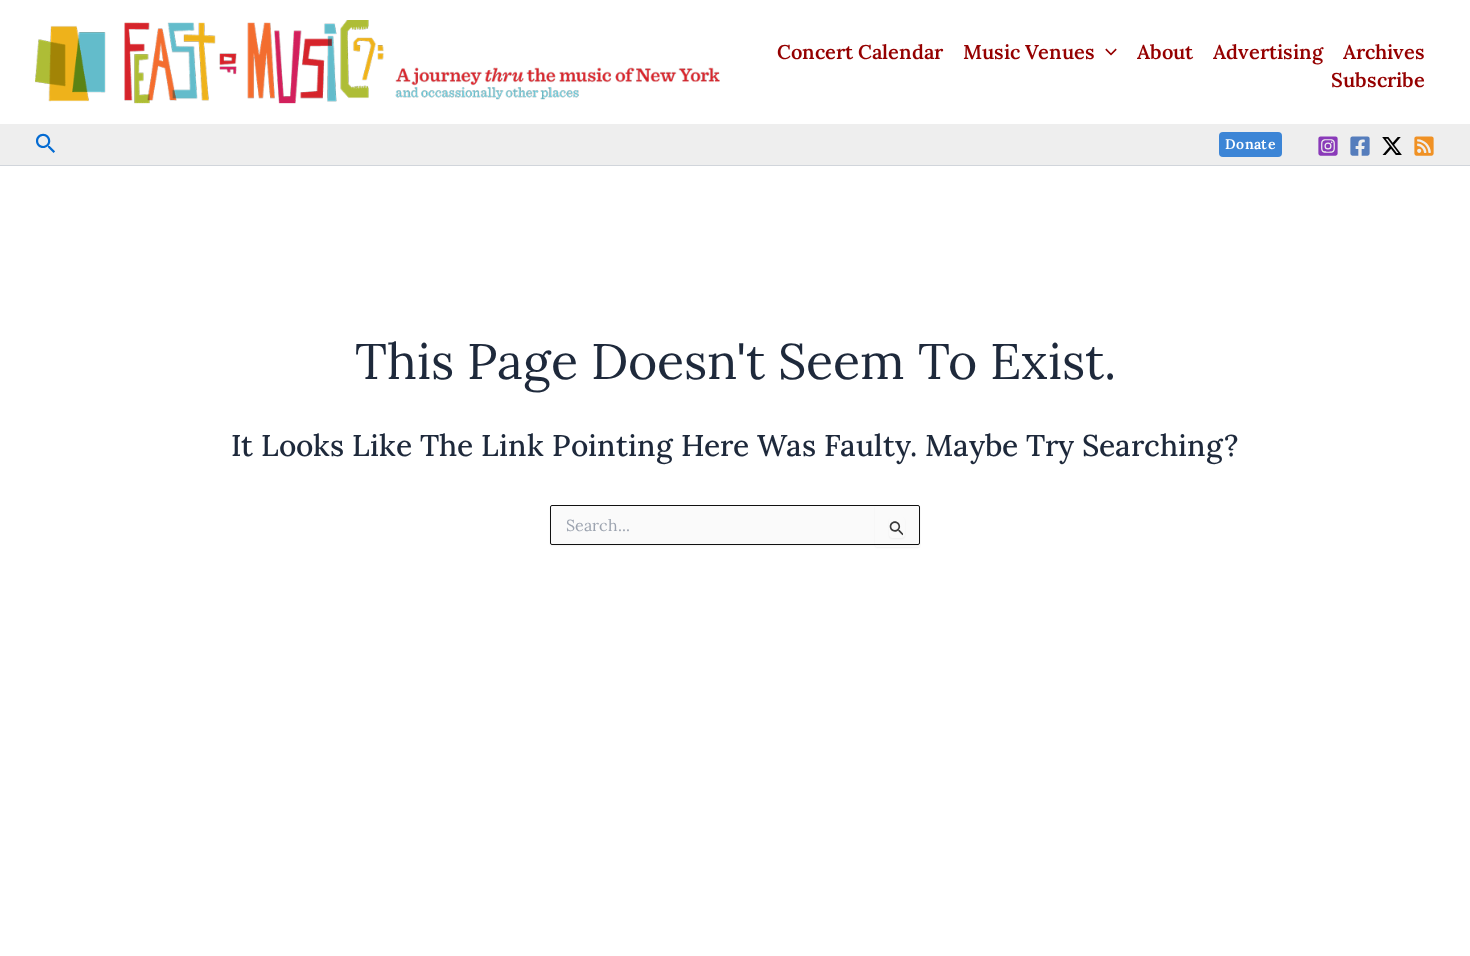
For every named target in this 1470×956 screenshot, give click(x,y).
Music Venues (1029, 52)
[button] (1106, 52)
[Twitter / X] (1392, 146)
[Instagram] (1328, 146)
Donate (1250, 144)
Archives (1384, 52)
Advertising (1268, 52)
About (1165, 52)
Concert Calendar (860, 52)
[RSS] (1424, 146)
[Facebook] (1360, 146)
